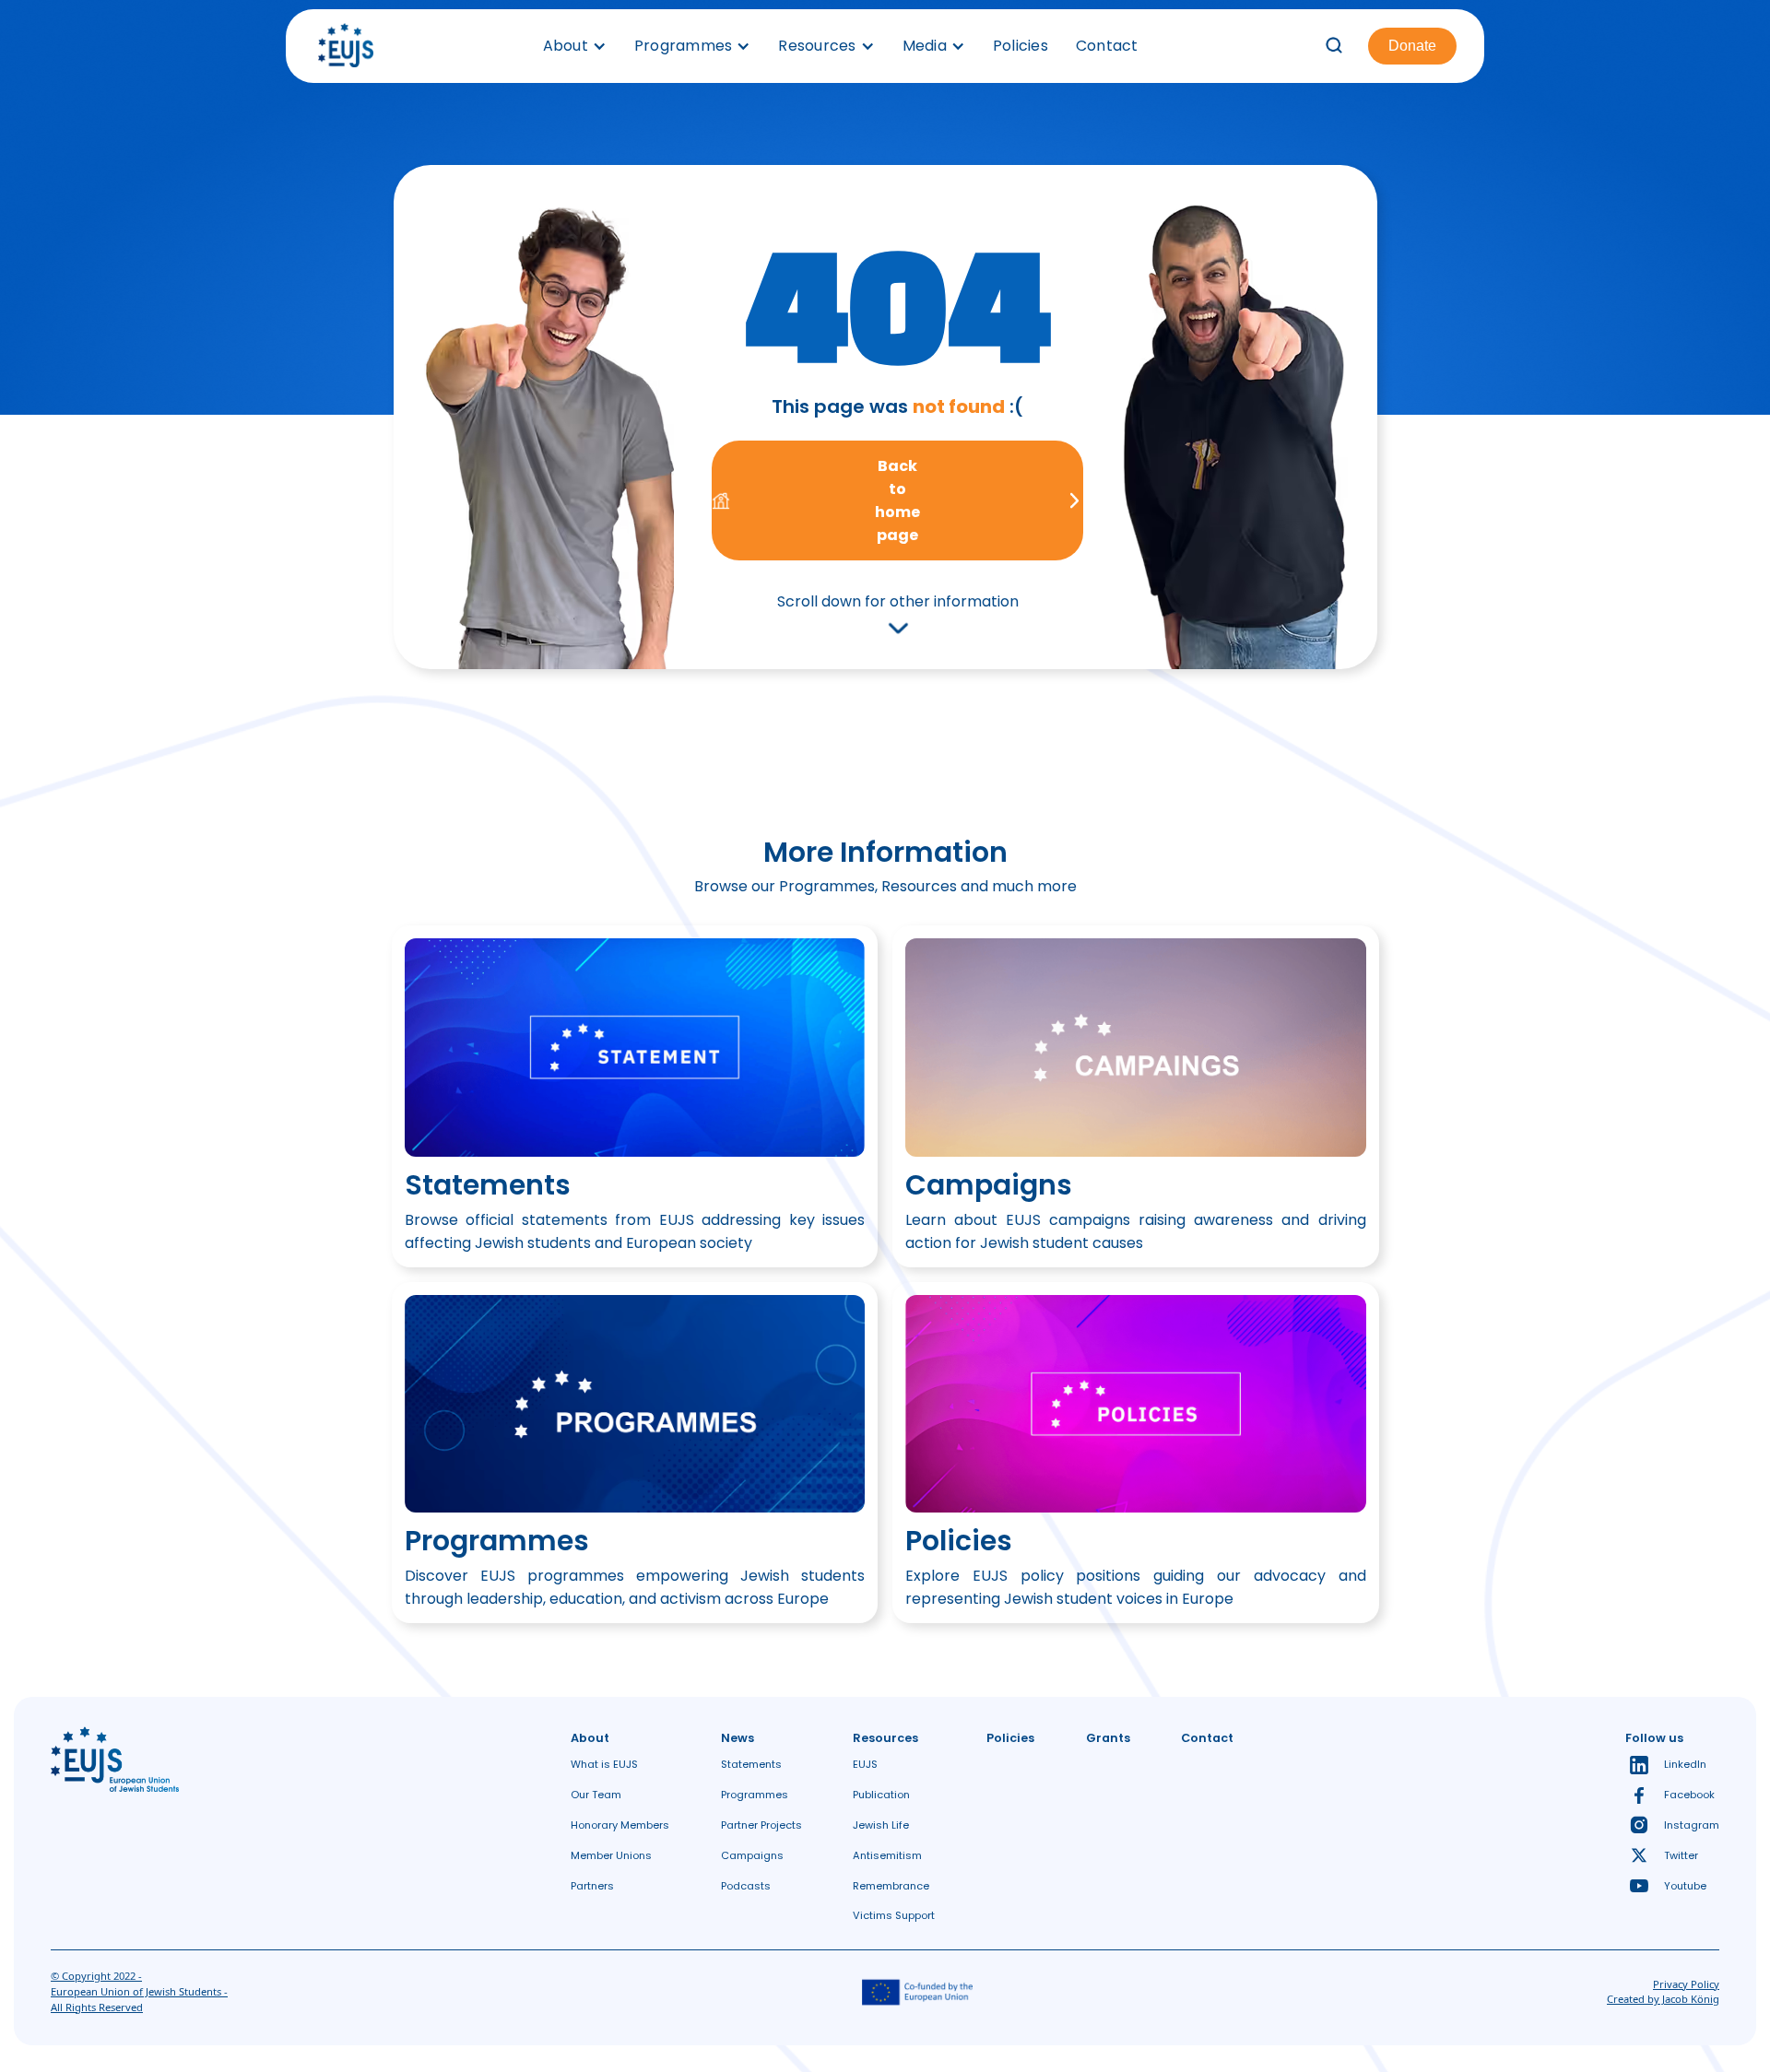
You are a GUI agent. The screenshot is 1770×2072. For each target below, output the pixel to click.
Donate (1412, 46)
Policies (1021, 46)
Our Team (596, 1795)
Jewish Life (881, 1825)
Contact (1107, 46)
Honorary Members (620, 1825)
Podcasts (746, 1886)
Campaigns (752, 1855)
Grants (1108, 1738)
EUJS (865, 1764)
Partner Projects (761, 1825)
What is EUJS (604, 1764)
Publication (881, 1795)
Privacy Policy (1686, 1984)
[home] (346, 46)
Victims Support (894, 1915)
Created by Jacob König (1663, 1999)
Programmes (755, 1795)
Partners (592, 1886)
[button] (575, 46)
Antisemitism (887, 1855)
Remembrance (891, 1886)
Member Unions (611, 1855)
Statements (751, 1764)
